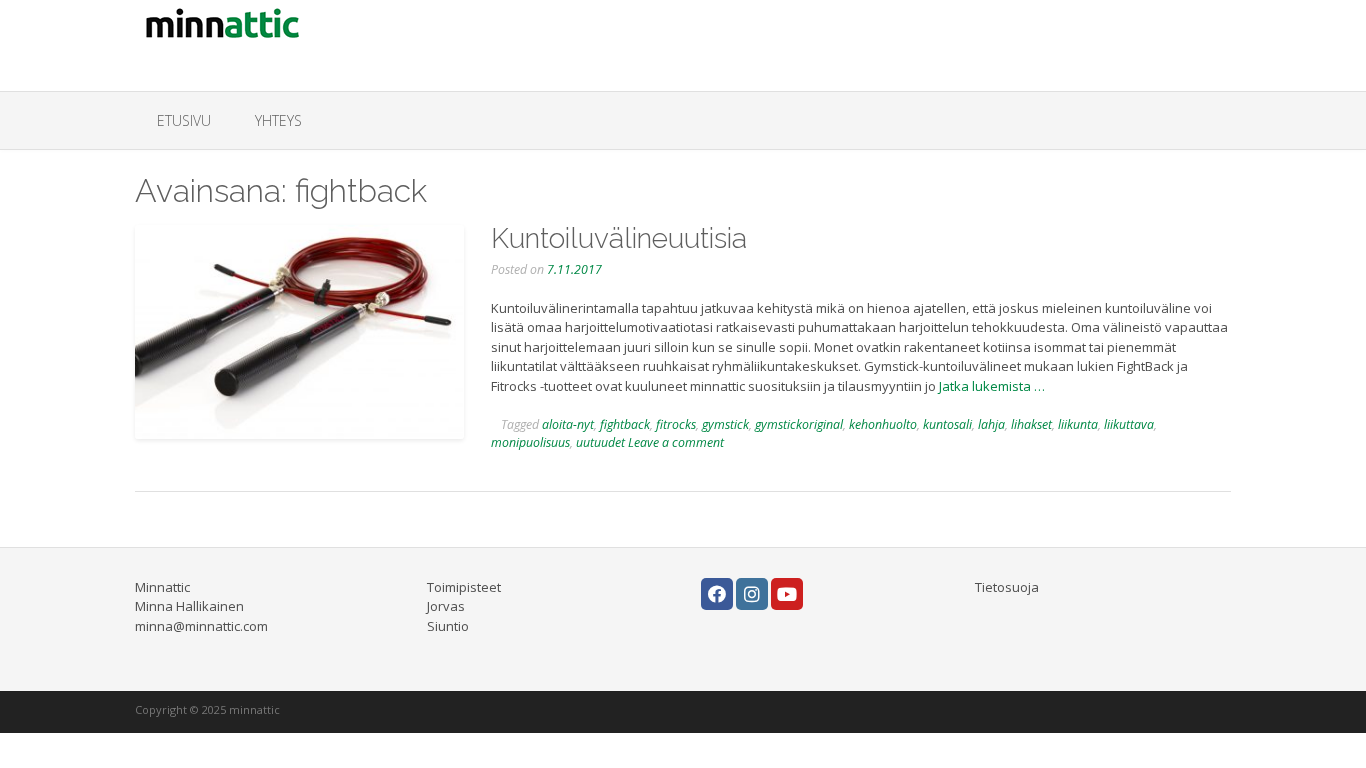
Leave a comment (676, 442)
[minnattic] (225, 25)
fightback (625, 424)
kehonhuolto (883, 424)
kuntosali (947, 424)
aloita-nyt (568, 424)
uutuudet (600, 442)
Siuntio (448, 626)
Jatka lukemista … (992, 386)
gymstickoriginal (799, 424)
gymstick (725, 424)
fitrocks (676, 424)
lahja (991, 424)
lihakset (1031, 424)
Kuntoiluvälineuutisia (619, 238)
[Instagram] (752, 594)
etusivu (184, 120)
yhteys (278, 120)
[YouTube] (787, 594)
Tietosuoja (1007, 587)
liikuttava (1129, 424)
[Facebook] (717, 594)
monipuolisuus (530, 442)
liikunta (1078, 424)
